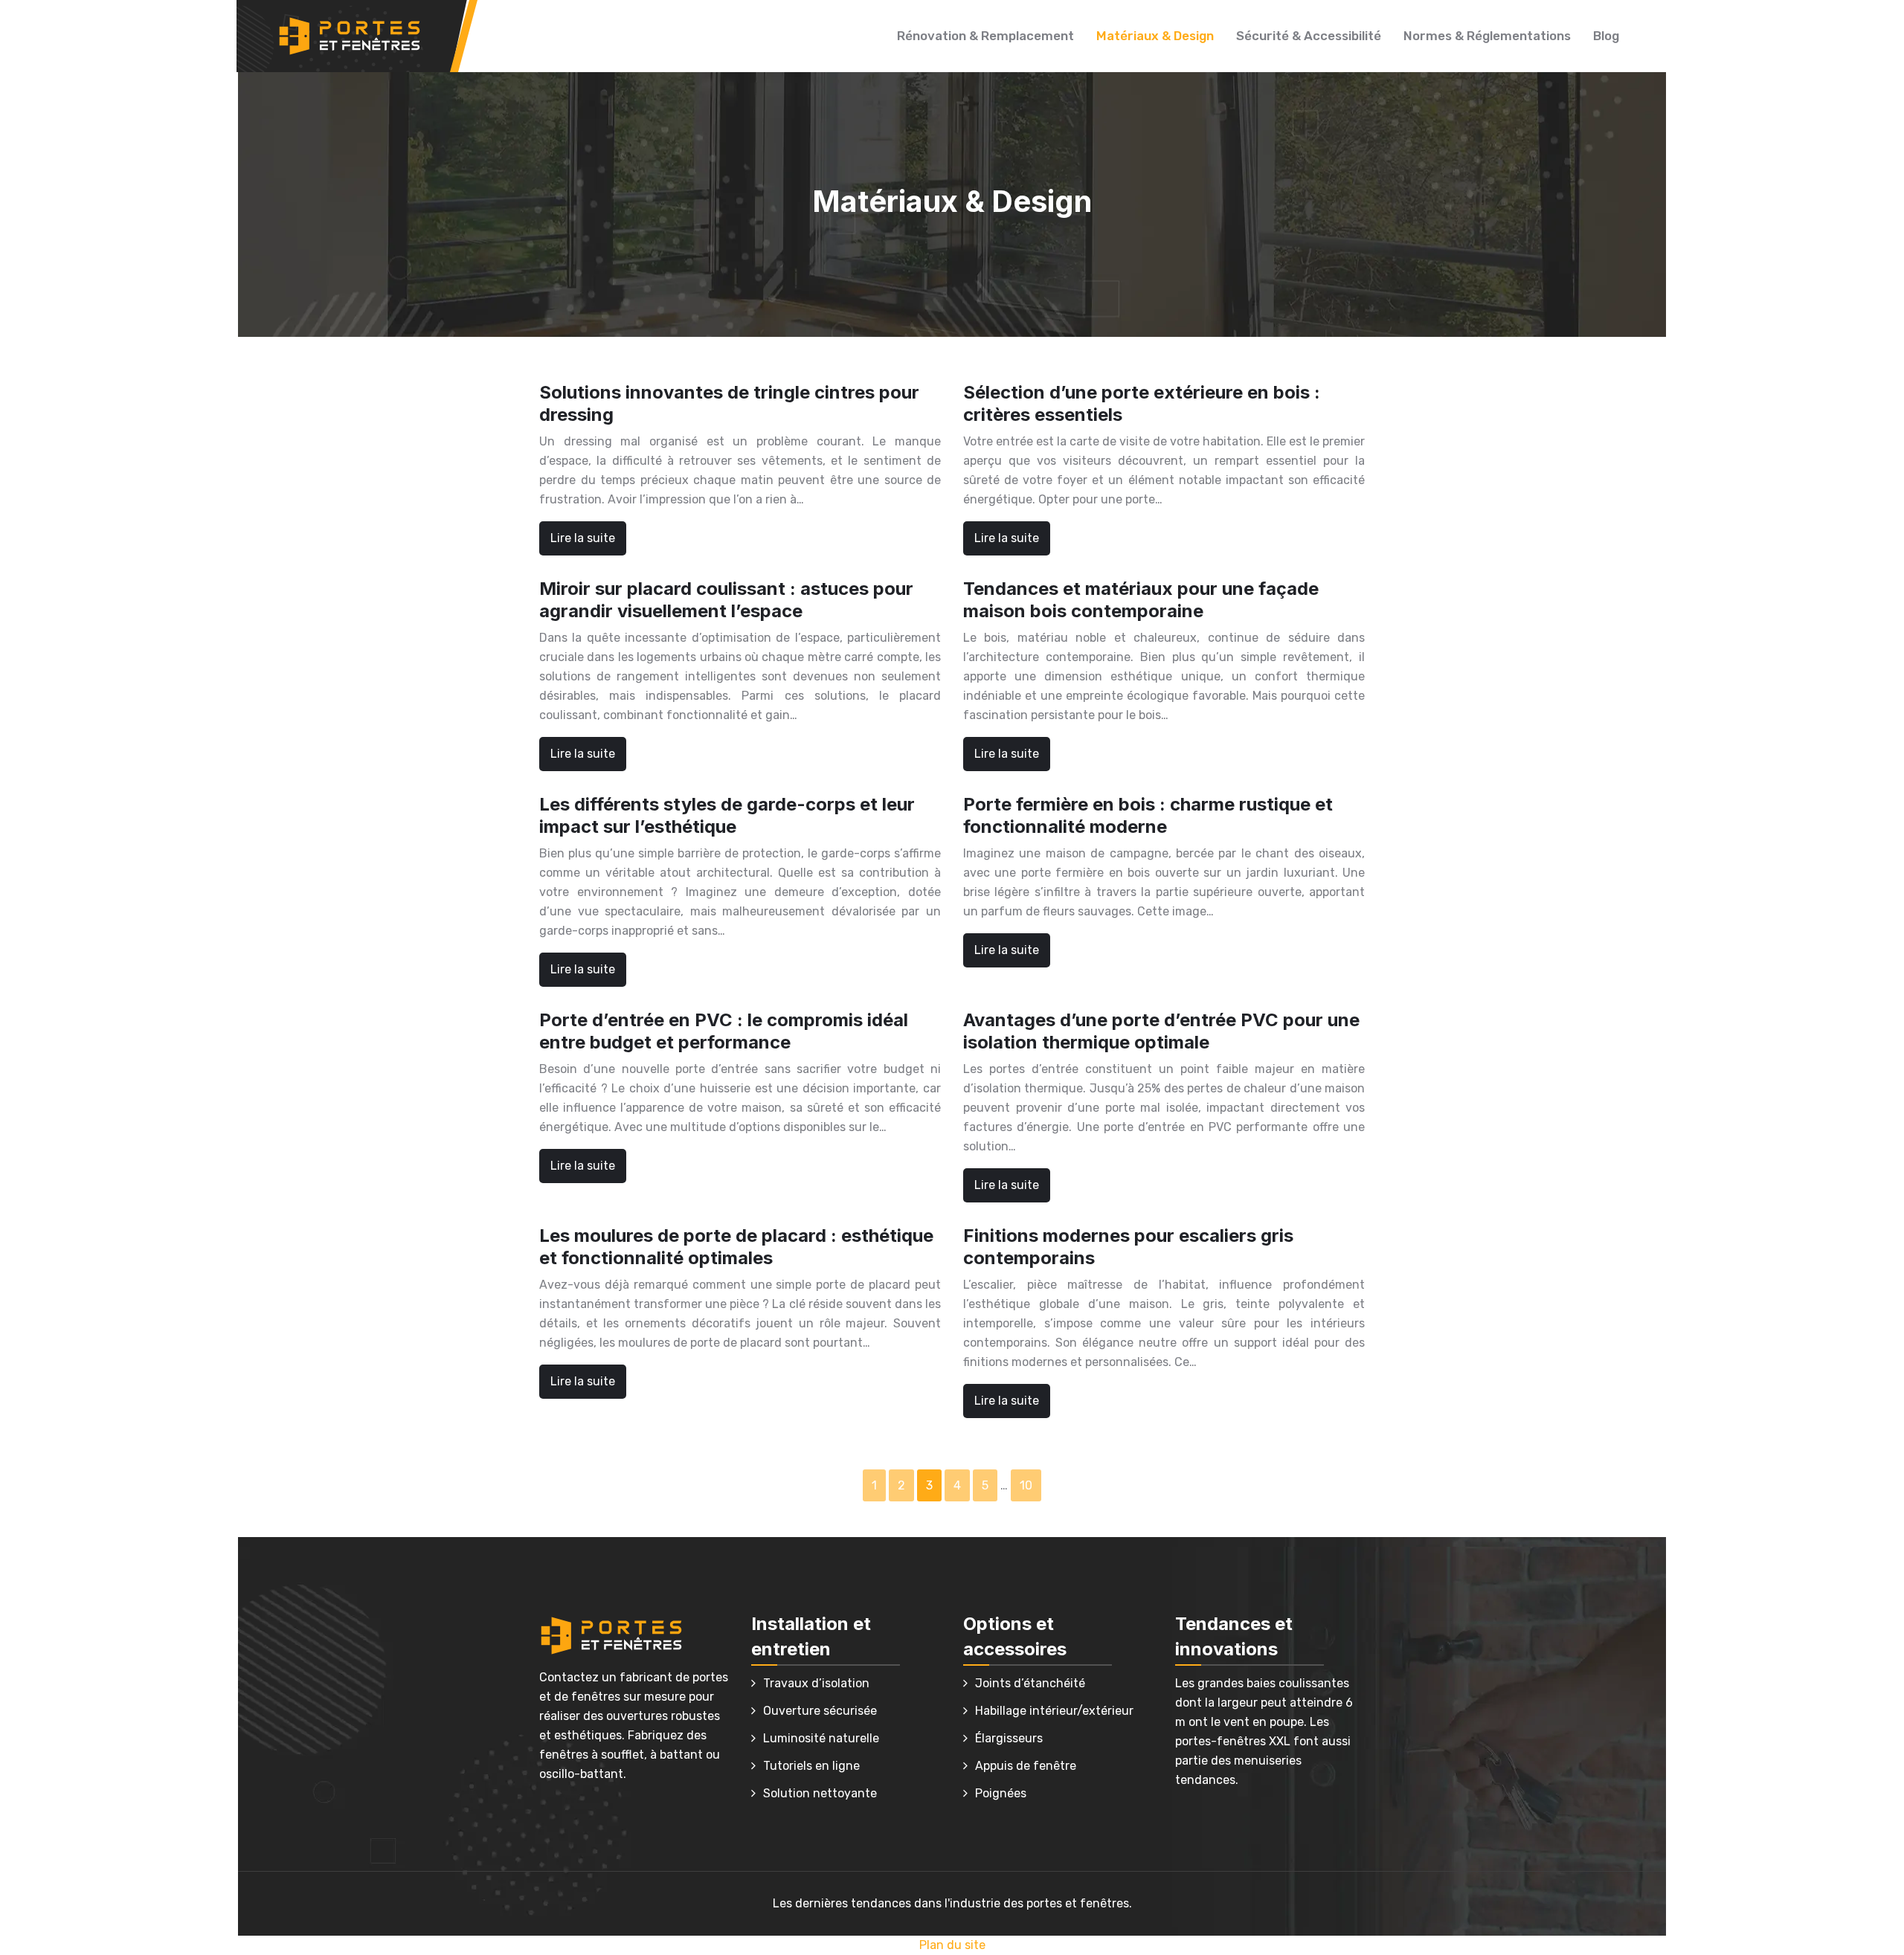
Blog (1606, 36)
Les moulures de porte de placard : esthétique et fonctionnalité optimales (736, 1247)
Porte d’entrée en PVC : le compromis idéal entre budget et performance (724, 1031)
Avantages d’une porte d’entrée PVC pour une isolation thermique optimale (1161, 1031)
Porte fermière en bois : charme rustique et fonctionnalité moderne (1148, 815)
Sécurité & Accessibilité (1309, 36)
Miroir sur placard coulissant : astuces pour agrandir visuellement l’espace (726, 600)
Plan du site (952, 1945)
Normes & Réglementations (1487, 36)
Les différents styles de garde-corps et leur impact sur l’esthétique (727, 815)
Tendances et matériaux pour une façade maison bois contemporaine (1141, 600)
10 (1026, 1485)
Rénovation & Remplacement (985, 36)
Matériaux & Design (1155, 36)
